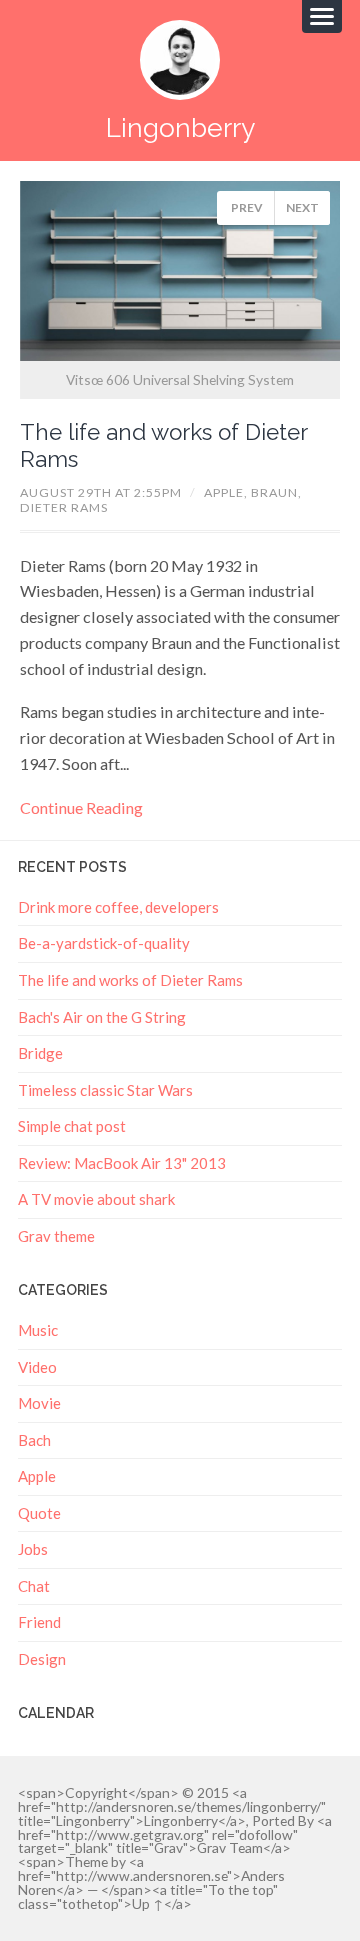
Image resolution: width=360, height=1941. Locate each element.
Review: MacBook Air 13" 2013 (122, 1163)
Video (37, 1367)
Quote (39, 1513)
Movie (39, 1403)
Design (42, 1659)
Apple (37, 1476)
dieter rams (64, 507)
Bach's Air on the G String (102, 1017)
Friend (39, 1622)
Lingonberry (180, 127)
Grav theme (56, 1236)
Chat (34, 1586)
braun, (276, 492)
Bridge (40, 1053)
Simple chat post (72, 1126)
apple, (227, 492)
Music (38, 1330)
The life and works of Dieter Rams (130, 980)
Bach (34, 1440)
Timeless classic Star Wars (105, 1090)
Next (302, 207)
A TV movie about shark (96, 1199)
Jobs (33, 1549)
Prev (247, 207)
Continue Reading (81, 807)
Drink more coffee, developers (118, 907)
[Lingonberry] (180, 60)
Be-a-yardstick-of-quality (104, 943)
